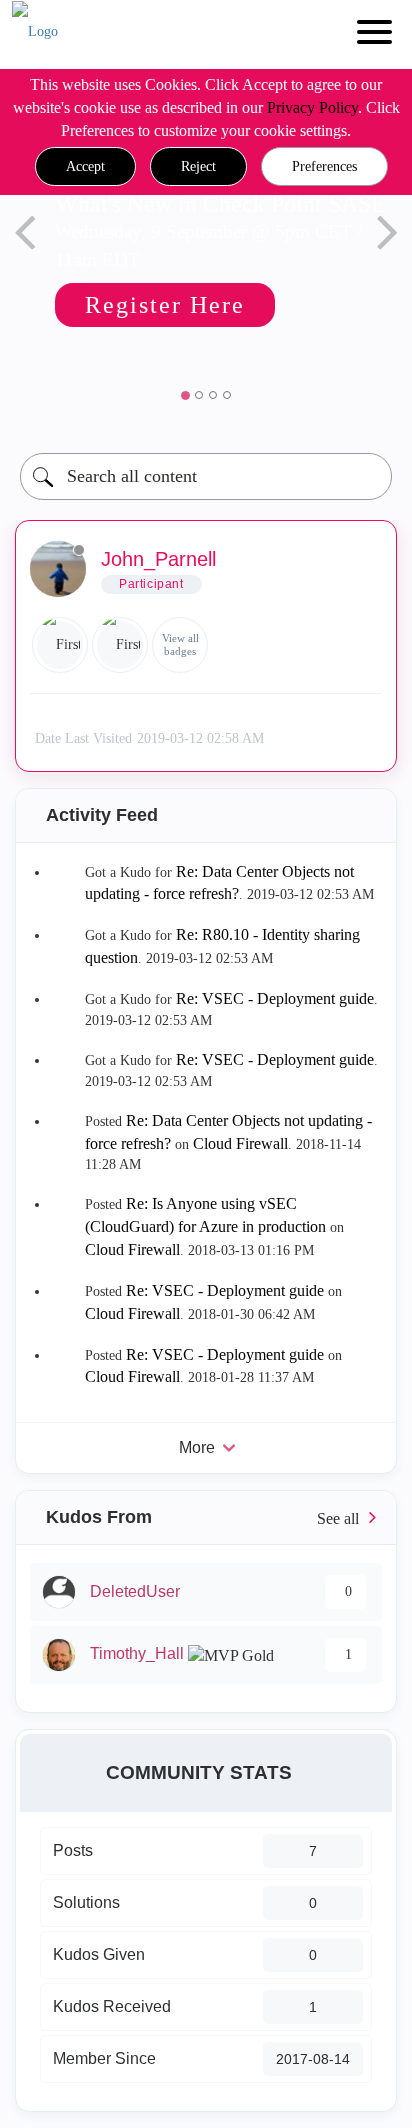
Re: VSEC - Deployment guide (275, 998)
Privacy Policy (312, 107)
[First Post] (120, 645)
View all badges (180, 644)
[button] (85, 167)
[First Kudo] (60, 645)
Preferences (324, 166)
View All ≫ (206, 1517)
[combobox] (206, 476)
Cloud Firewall (240, 1143)
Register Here (165, 305)
